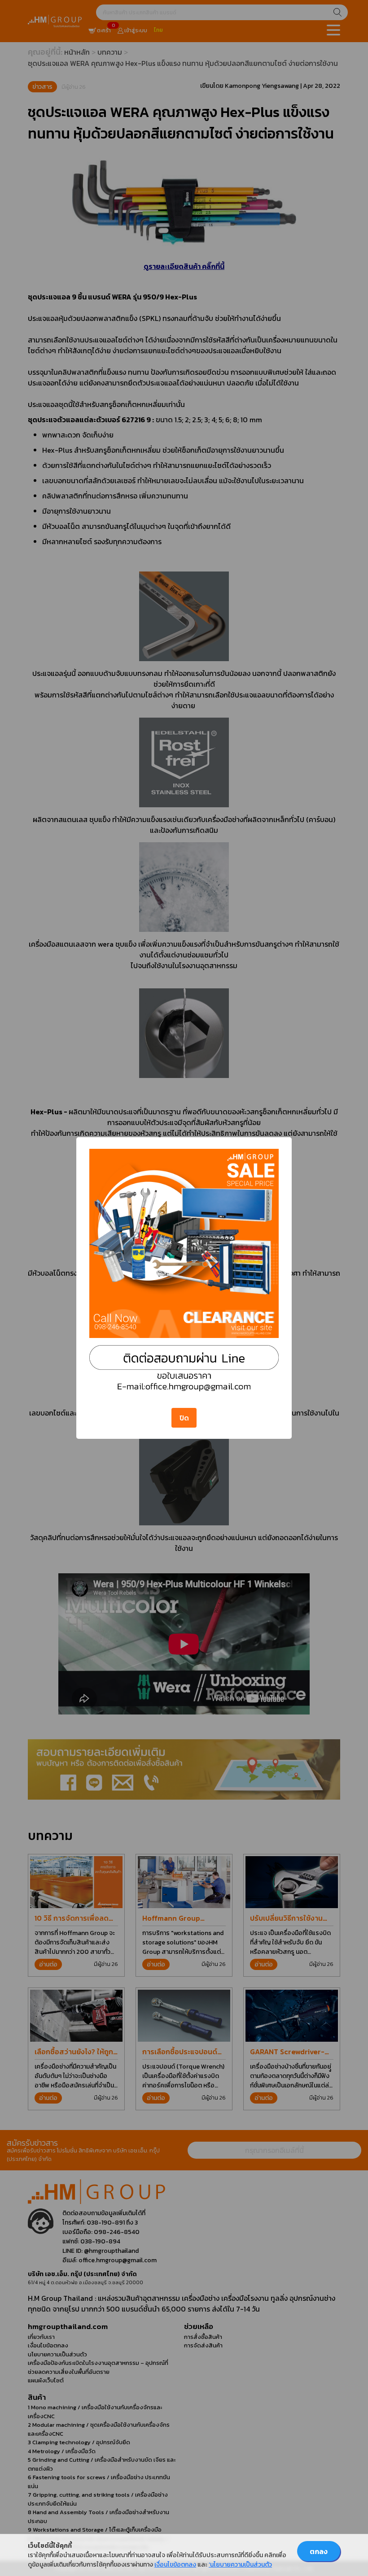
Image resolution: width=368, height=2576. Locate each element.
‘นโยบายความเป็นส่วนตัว (240, 2565)
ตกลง (319, 2551)
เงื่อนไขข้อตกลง (175, 2565)
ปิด (184, 1418)
